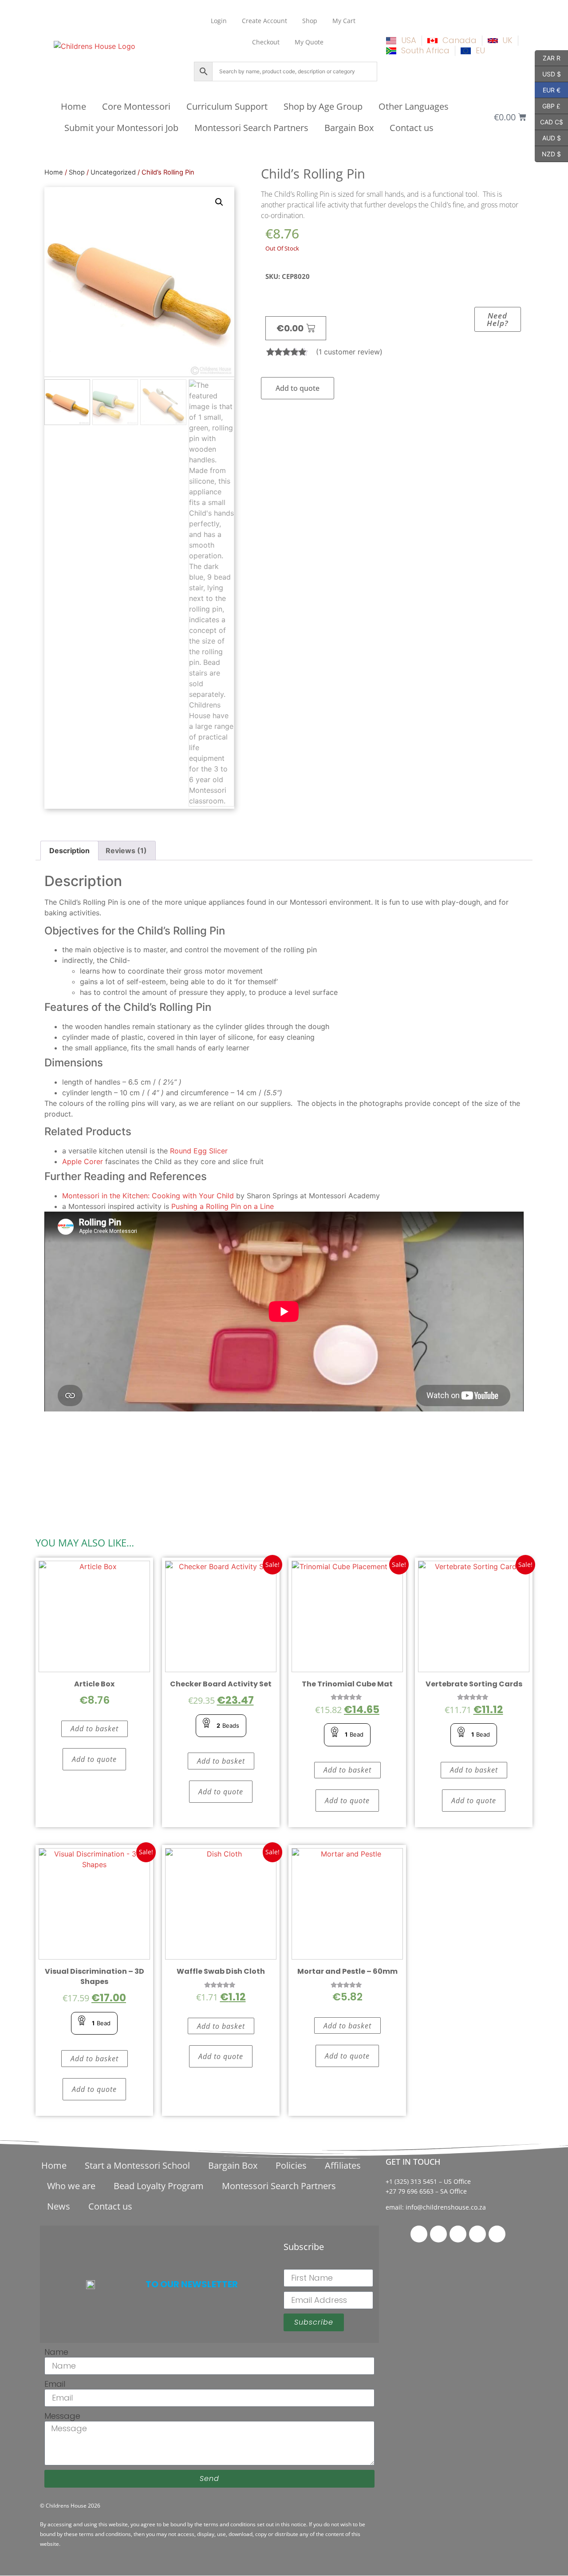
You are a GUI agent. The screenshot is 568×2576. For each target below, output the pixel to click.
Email (55, 2384)
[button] (219, 202)
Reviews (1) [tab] (126, 851)
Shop (310, 21)
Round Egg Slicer (199, 1151)
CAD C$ (549, 121)
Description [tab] (69, 851)
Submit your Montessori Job (121, 128)
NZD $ (548, 153)
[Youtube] (497, 2234)
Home (73, 106)
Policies (291, 2165)
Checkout (266, 42)
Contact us (412, 128)
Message (62, 2416)
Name (56, 2352)
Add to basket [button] (95, 1729)
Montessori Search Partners (251, 128)
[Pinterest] (458, 2234)
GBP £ (548, 105)
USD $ (548, 73)
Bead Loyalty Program (159, 2186)
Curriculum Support (227, 106)
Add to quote (298, 388)
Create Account (264, 21)
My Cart (344, 21)
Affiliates (343, 2165)
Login (219, 21)
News (59, 2206)
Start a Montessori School (137, 2165)
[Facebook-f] (419, 2234)
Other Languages (414, 106)
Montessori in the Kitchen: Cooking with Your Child (148, 1196)
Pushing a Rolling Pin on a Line (223, 1206)
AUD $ (548, 137)
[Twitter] (438, 2234)
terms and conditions (230, 2524)
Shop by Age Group (323, 106)
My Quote (309, 42)
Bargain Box (349, 128)
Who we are (71, 2186)
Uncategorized (113, 172)
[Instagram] (477, 2234)
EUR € (548, 89)
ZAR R (548, 57)
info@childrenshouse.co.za (446, 2207)
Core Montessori (136, 106)
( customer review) (349, 352)
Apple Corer (83, 1161)
